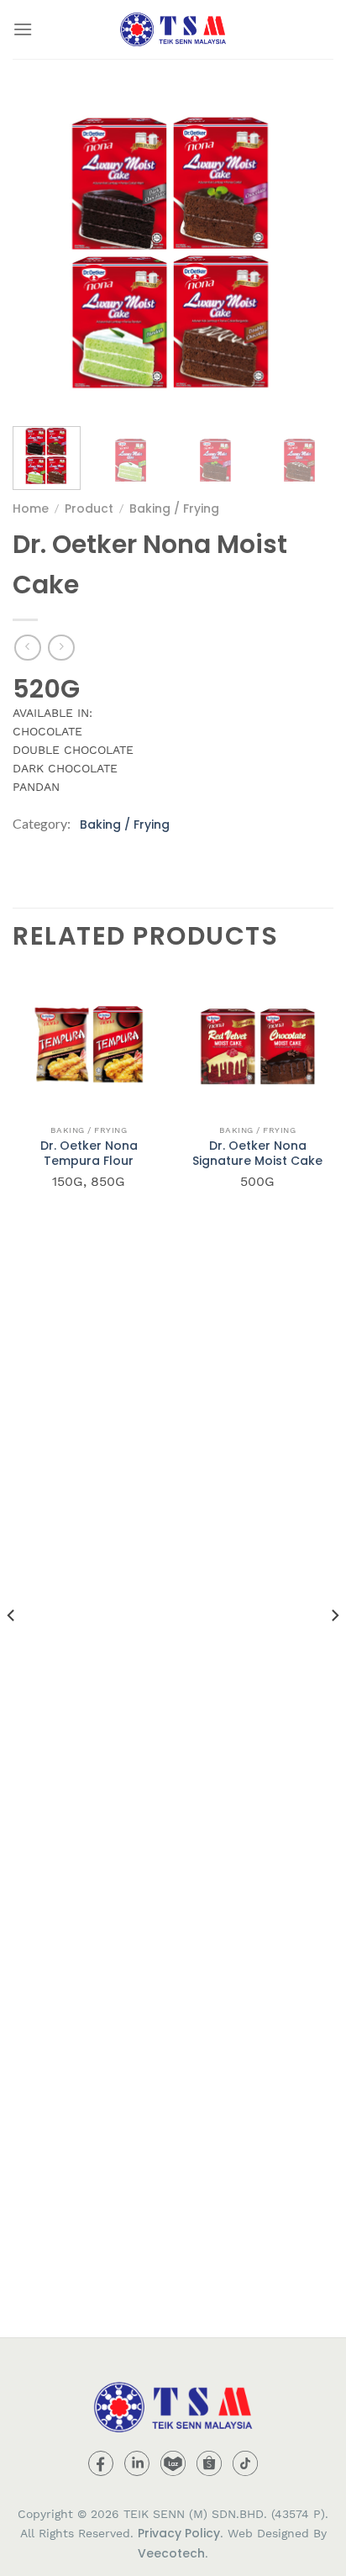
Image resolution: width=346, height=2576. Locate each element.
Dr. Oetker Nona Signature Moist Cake (257, 1153)
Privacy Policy (179, 2533)
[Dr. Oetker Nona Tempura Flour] (89, 1040)
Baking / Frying (174, 508)
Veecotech (171, 2553)
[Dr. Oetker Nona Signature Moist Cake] (257, 1040)
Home (31, 508)
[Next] (306, 253)
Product (89, 508)
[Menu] (23, 29)
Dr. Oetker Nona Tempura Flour (89, 1153)
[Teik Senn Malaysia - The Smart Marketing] (173, 29)
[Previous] (40, 253)
